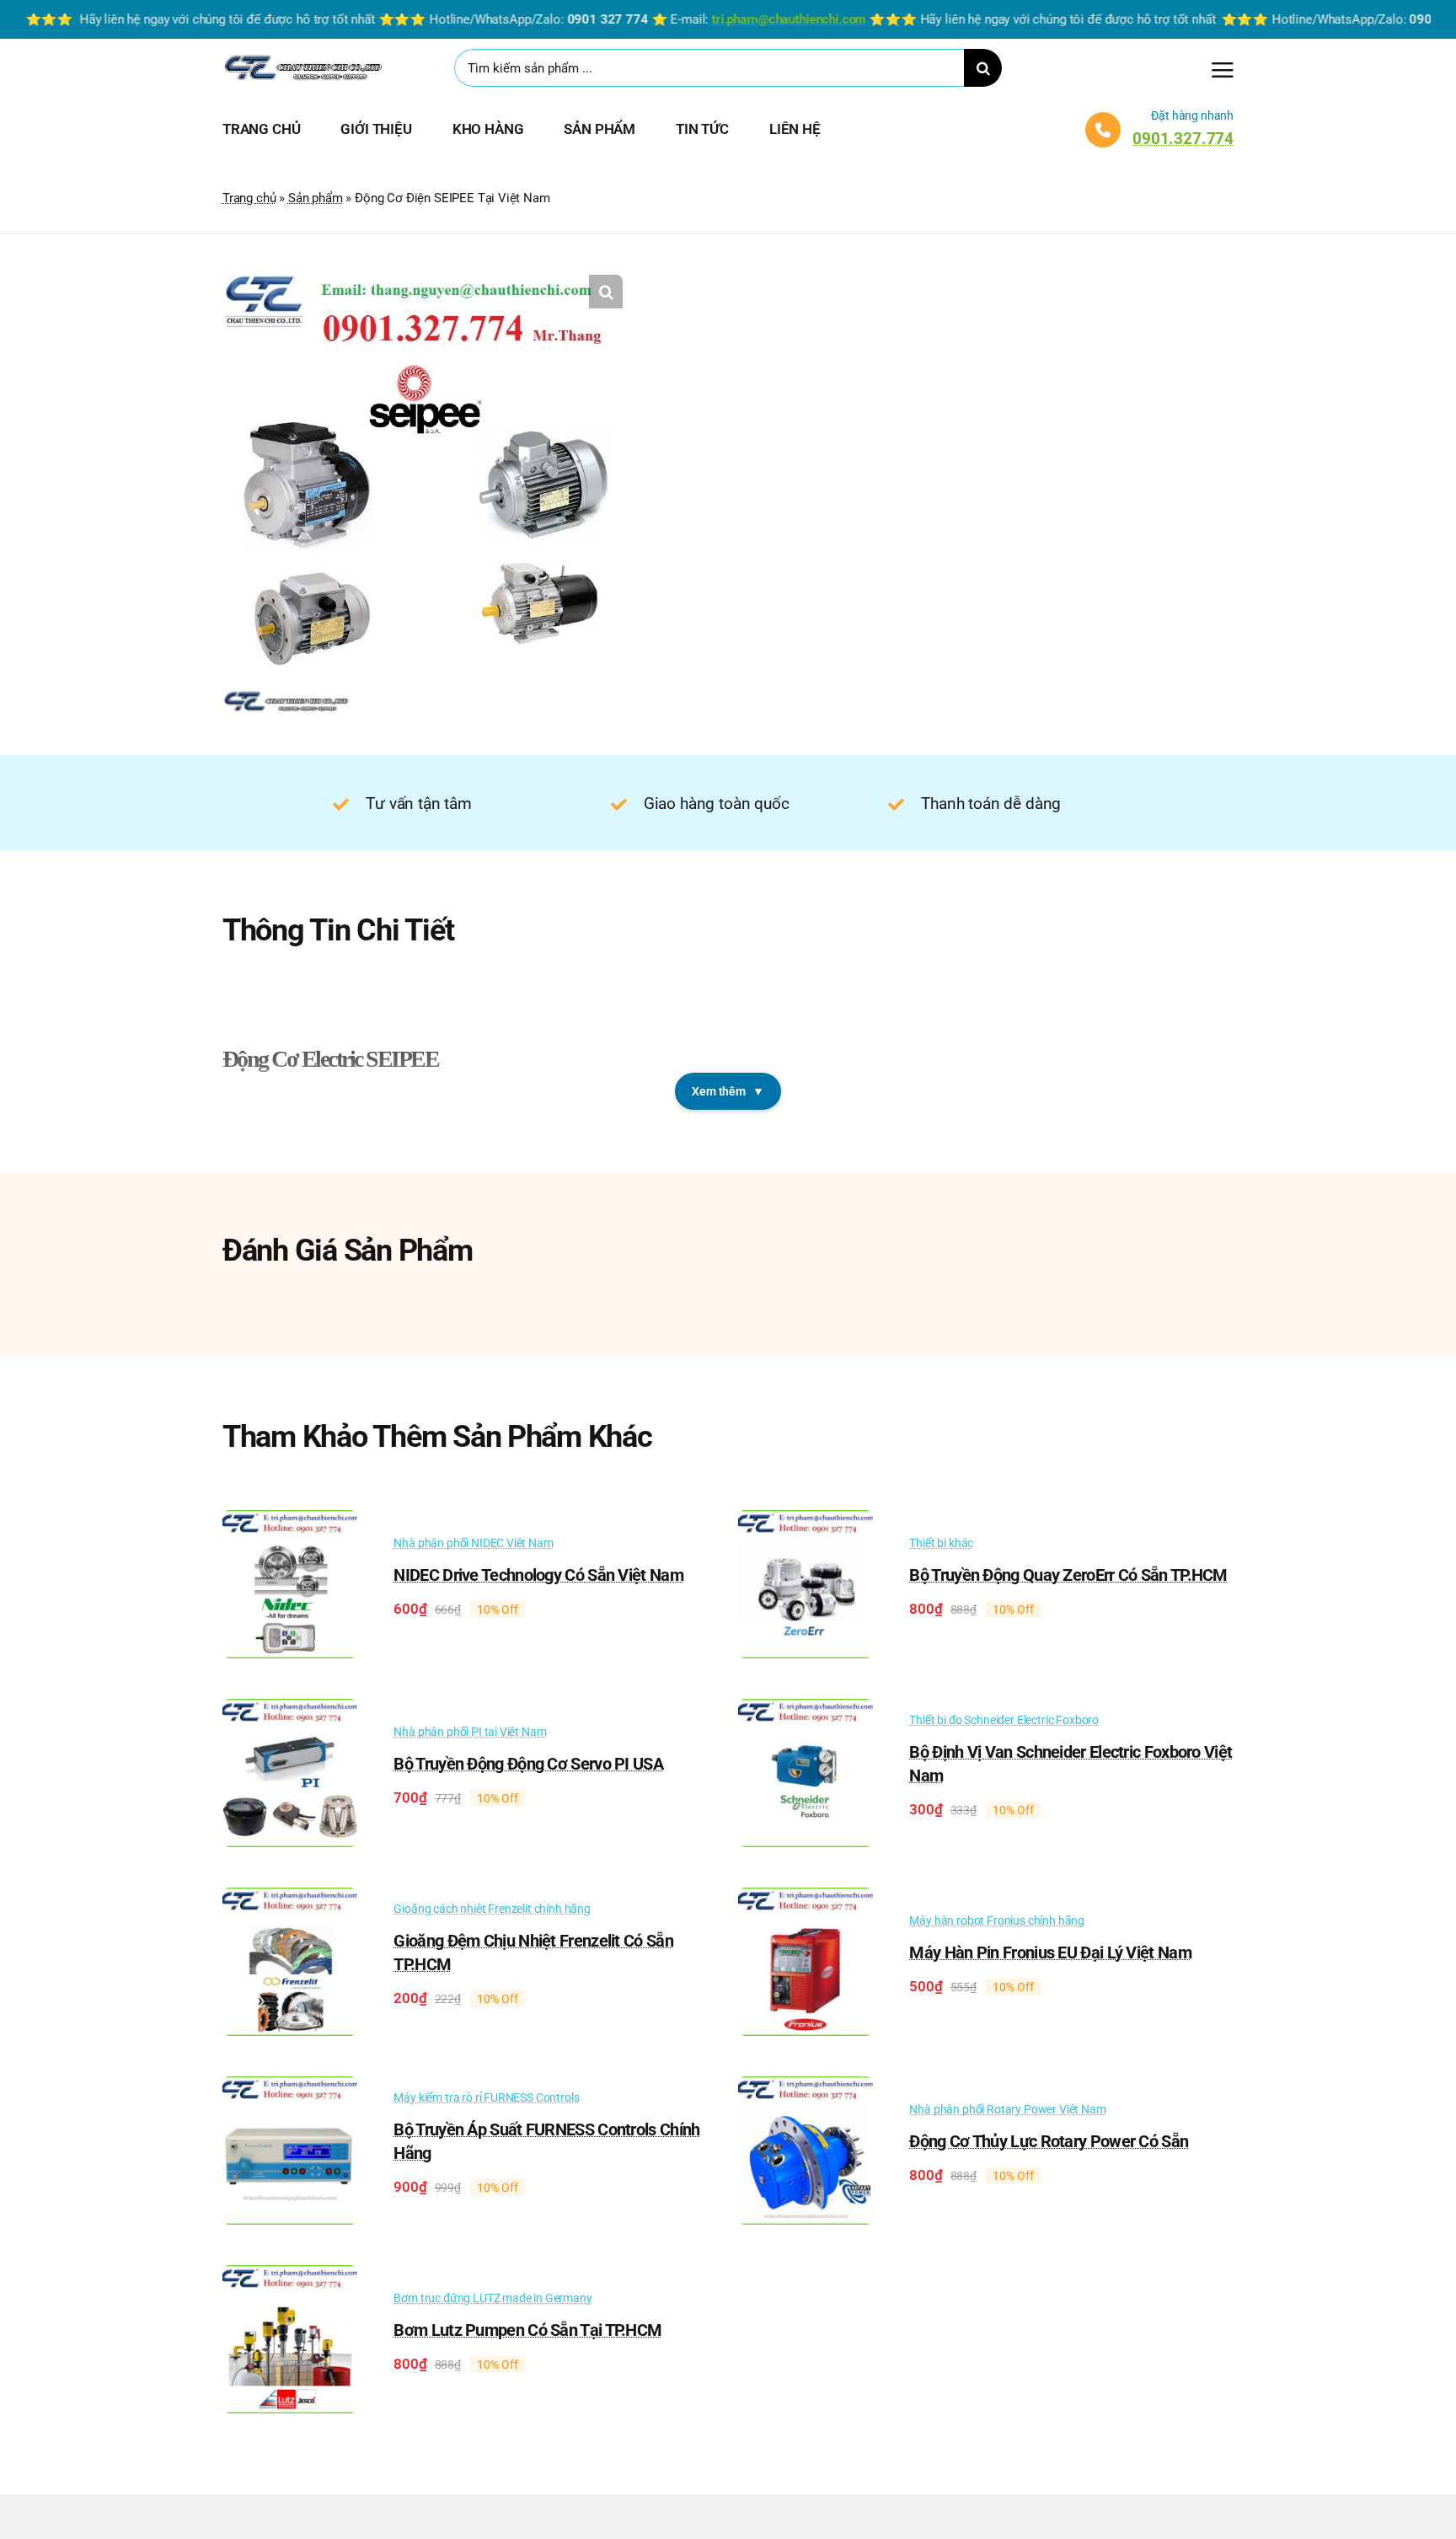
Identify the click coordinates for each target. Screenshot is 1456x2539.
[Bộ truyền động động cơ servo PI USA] (290, 1711)
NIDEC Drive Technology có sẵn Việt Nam (538, 1575)
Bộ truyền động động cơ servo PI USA (528, 1764)
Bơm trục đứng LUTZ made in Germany (492, 2298)
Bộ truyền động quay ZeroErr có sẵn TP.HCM (1068, 1575)
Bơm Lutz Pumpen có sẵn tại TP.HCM (527, 2330)
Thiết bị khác (941, 1543)
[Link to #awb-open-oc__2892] (1223, 70)
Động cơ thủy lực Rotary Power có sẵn (1049, 2141)
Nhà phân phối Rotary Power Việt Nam (1007, 2109)
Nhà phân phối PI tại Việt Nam (470, 1732)
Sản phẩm (316, 198)
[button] (606, 292)
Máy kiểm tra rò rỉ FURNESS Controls (486, 2097)
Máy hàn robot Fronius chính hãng (997, 1920)
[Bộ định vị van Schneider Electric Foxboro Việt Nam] (806, 1711)
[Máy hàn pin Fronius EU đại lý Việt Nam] (806, 1899)
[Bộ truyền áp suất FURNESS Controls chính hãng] (290, 2088)
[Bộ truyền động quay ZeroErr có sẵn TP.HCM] (806, 1522)
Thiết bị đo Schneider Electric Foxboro (1004, 1720)
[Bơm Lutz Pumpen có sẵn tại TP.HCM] (290, 2277)
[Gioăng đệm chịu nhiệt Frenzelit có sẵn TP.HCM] (290, 1899)
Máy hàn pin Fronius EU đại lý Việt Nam (1050, 1952)
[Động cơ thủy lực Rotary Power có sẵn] (806, 2088)
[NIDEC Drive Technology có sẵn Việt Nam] (290, 1522)
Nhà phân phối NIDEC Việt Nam (473, 1543)
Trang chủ (249, 198)
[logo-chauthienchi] (302, 58)
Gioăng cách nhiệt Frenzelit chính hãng (492, 1909)
